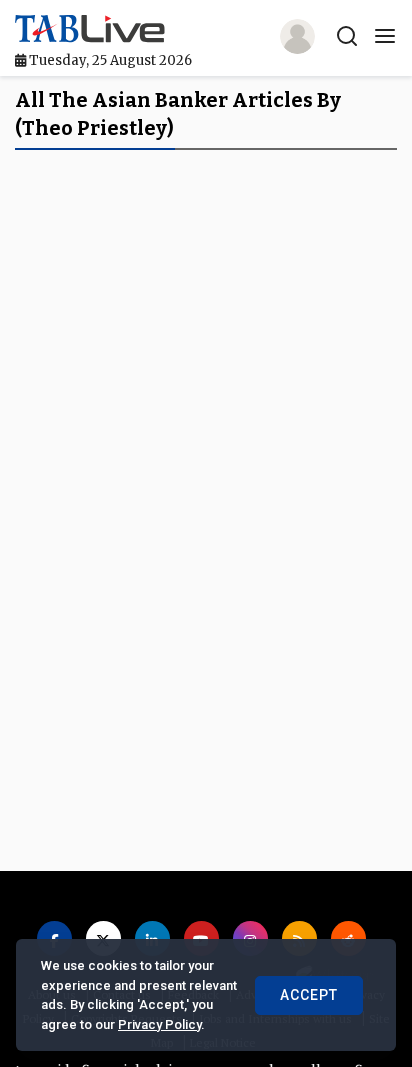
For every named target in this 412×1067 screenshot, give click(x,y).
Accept (309, 995)
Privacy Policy (159, 1024)
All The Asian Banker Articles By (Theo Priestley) (178, 114)
